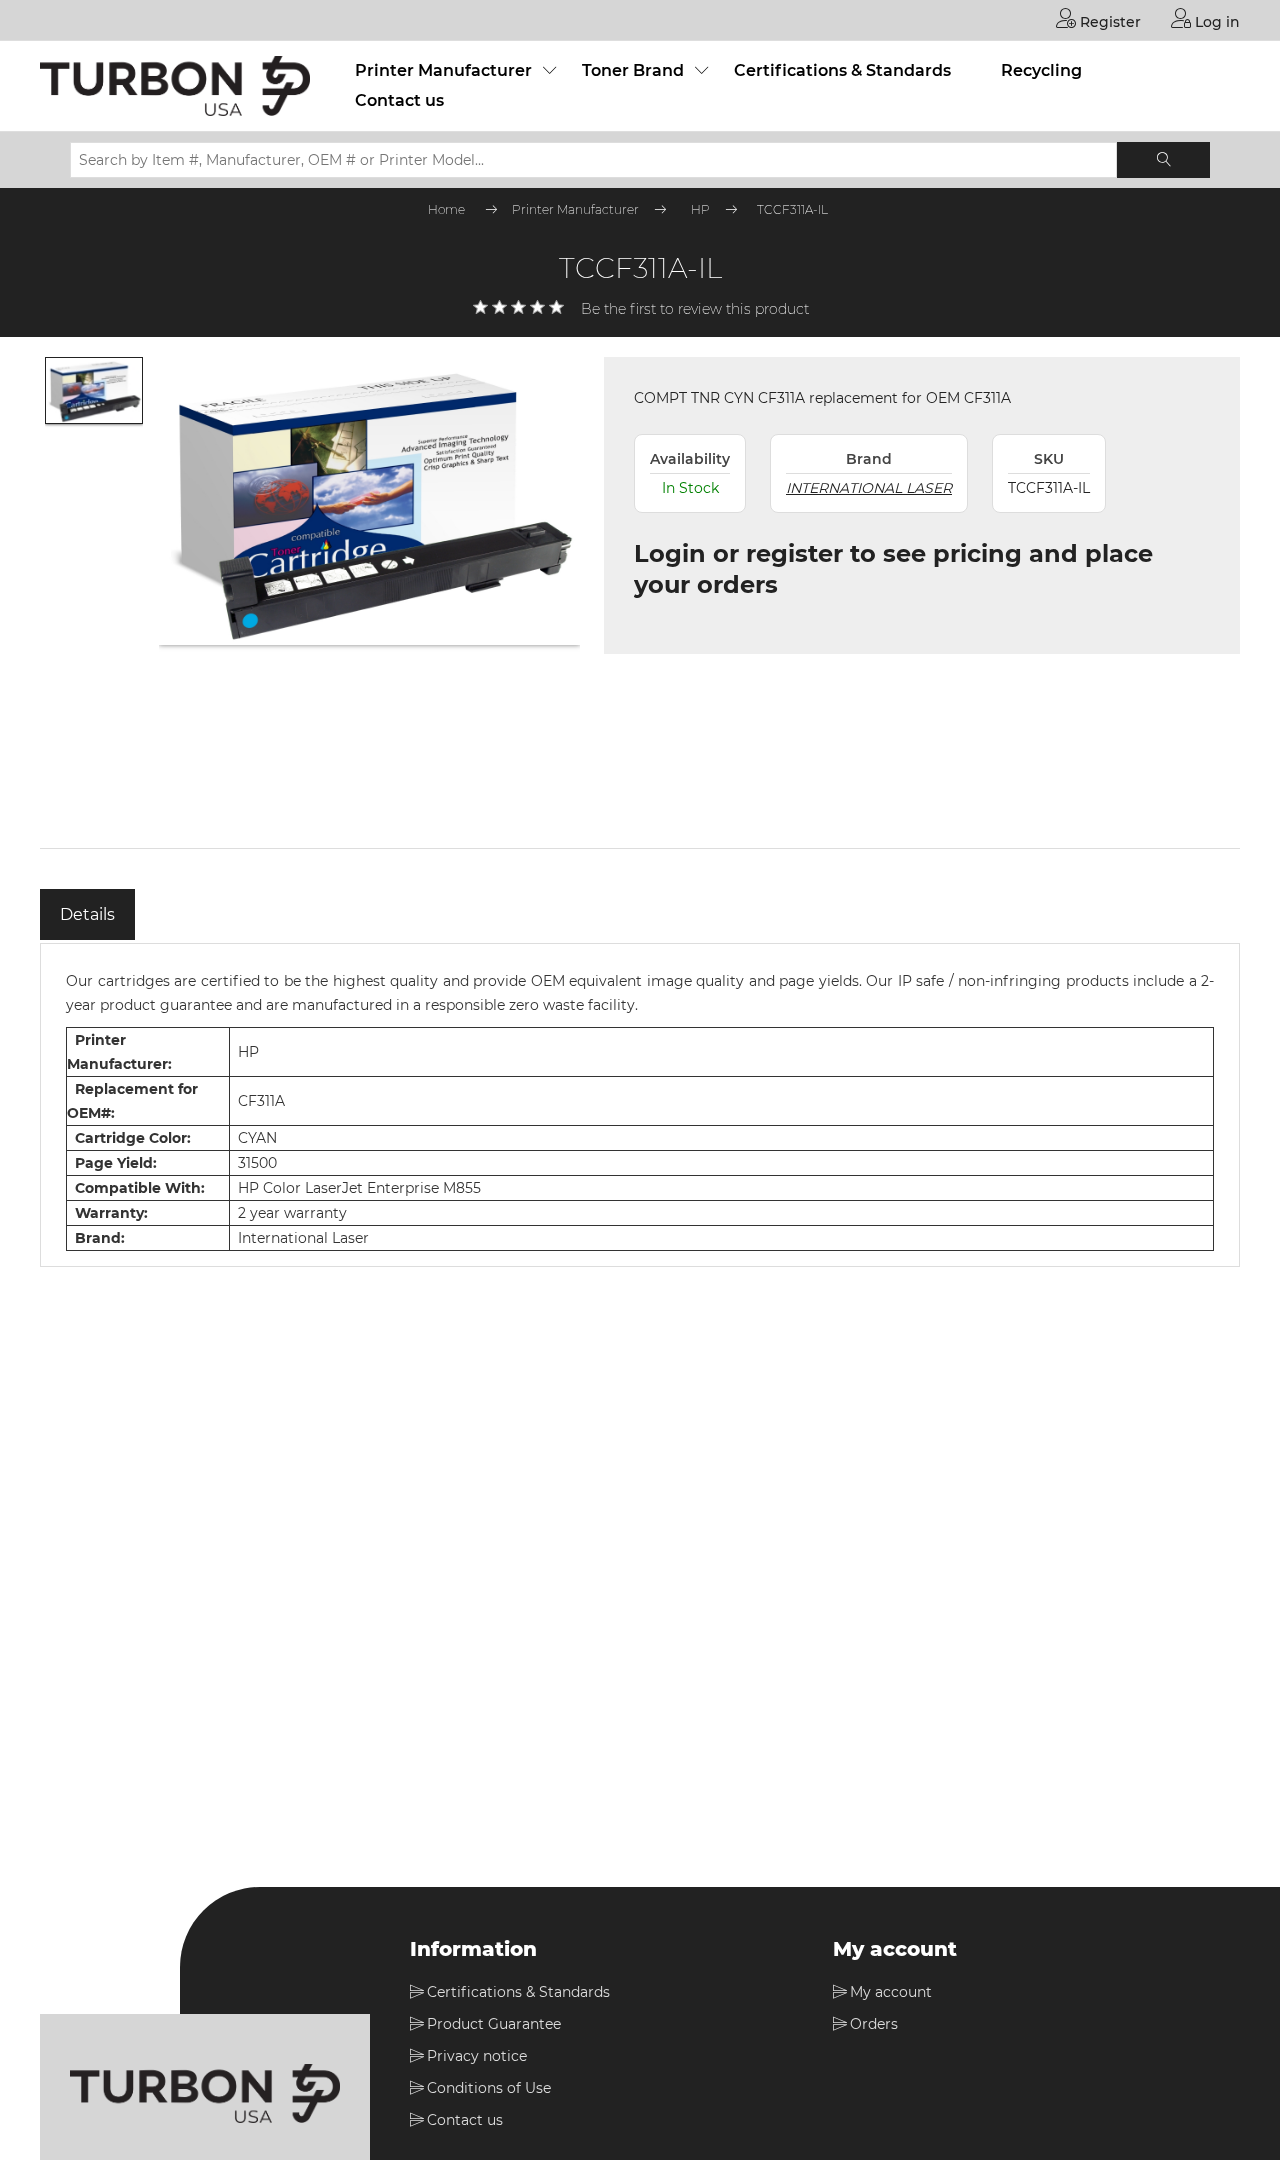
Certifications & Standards (842, 70)
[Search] (1163, 160)
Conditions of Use (489, 2088)
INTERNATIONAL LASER (869, 488)
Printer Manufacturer (443, 70)
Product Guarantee (494, 2024)
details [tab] (87, 914)
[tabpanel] (640, 1105)
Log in (1215, 22)
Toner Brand (633, 70)
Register (1108, 22)
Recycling (1041, 70)
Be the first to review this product (695, 309)
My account (891, 1992)
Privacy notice (477, 2056)
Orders (874, 2024)
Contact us (399, 100)
